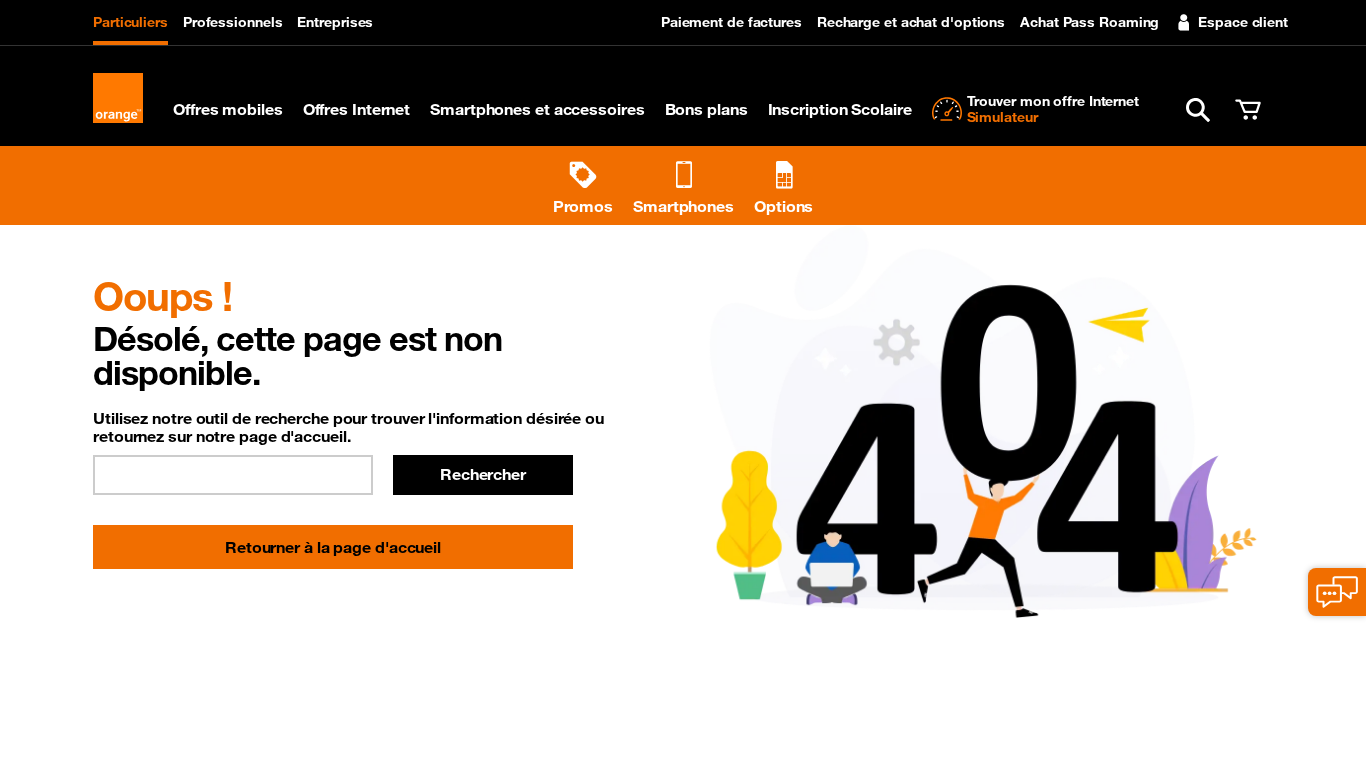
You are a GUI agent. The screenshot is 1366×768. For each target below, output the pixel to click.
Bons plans (706, 109)
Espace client (1243, 22)
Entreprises (335, 22)
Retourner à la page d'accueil (333, 547)
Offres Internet (357, 109)
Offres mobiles (228, 109)
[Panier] (1248, 110)
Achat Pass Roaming (1089, 22)
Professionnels (233, 22)
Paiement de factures (731, 22)
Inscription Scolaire (840, 109)
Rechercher (483, 474)
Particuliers (130, 22)
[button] (1198, 110)
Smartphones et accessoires (537, 109)
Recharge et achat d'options (911, 22)
